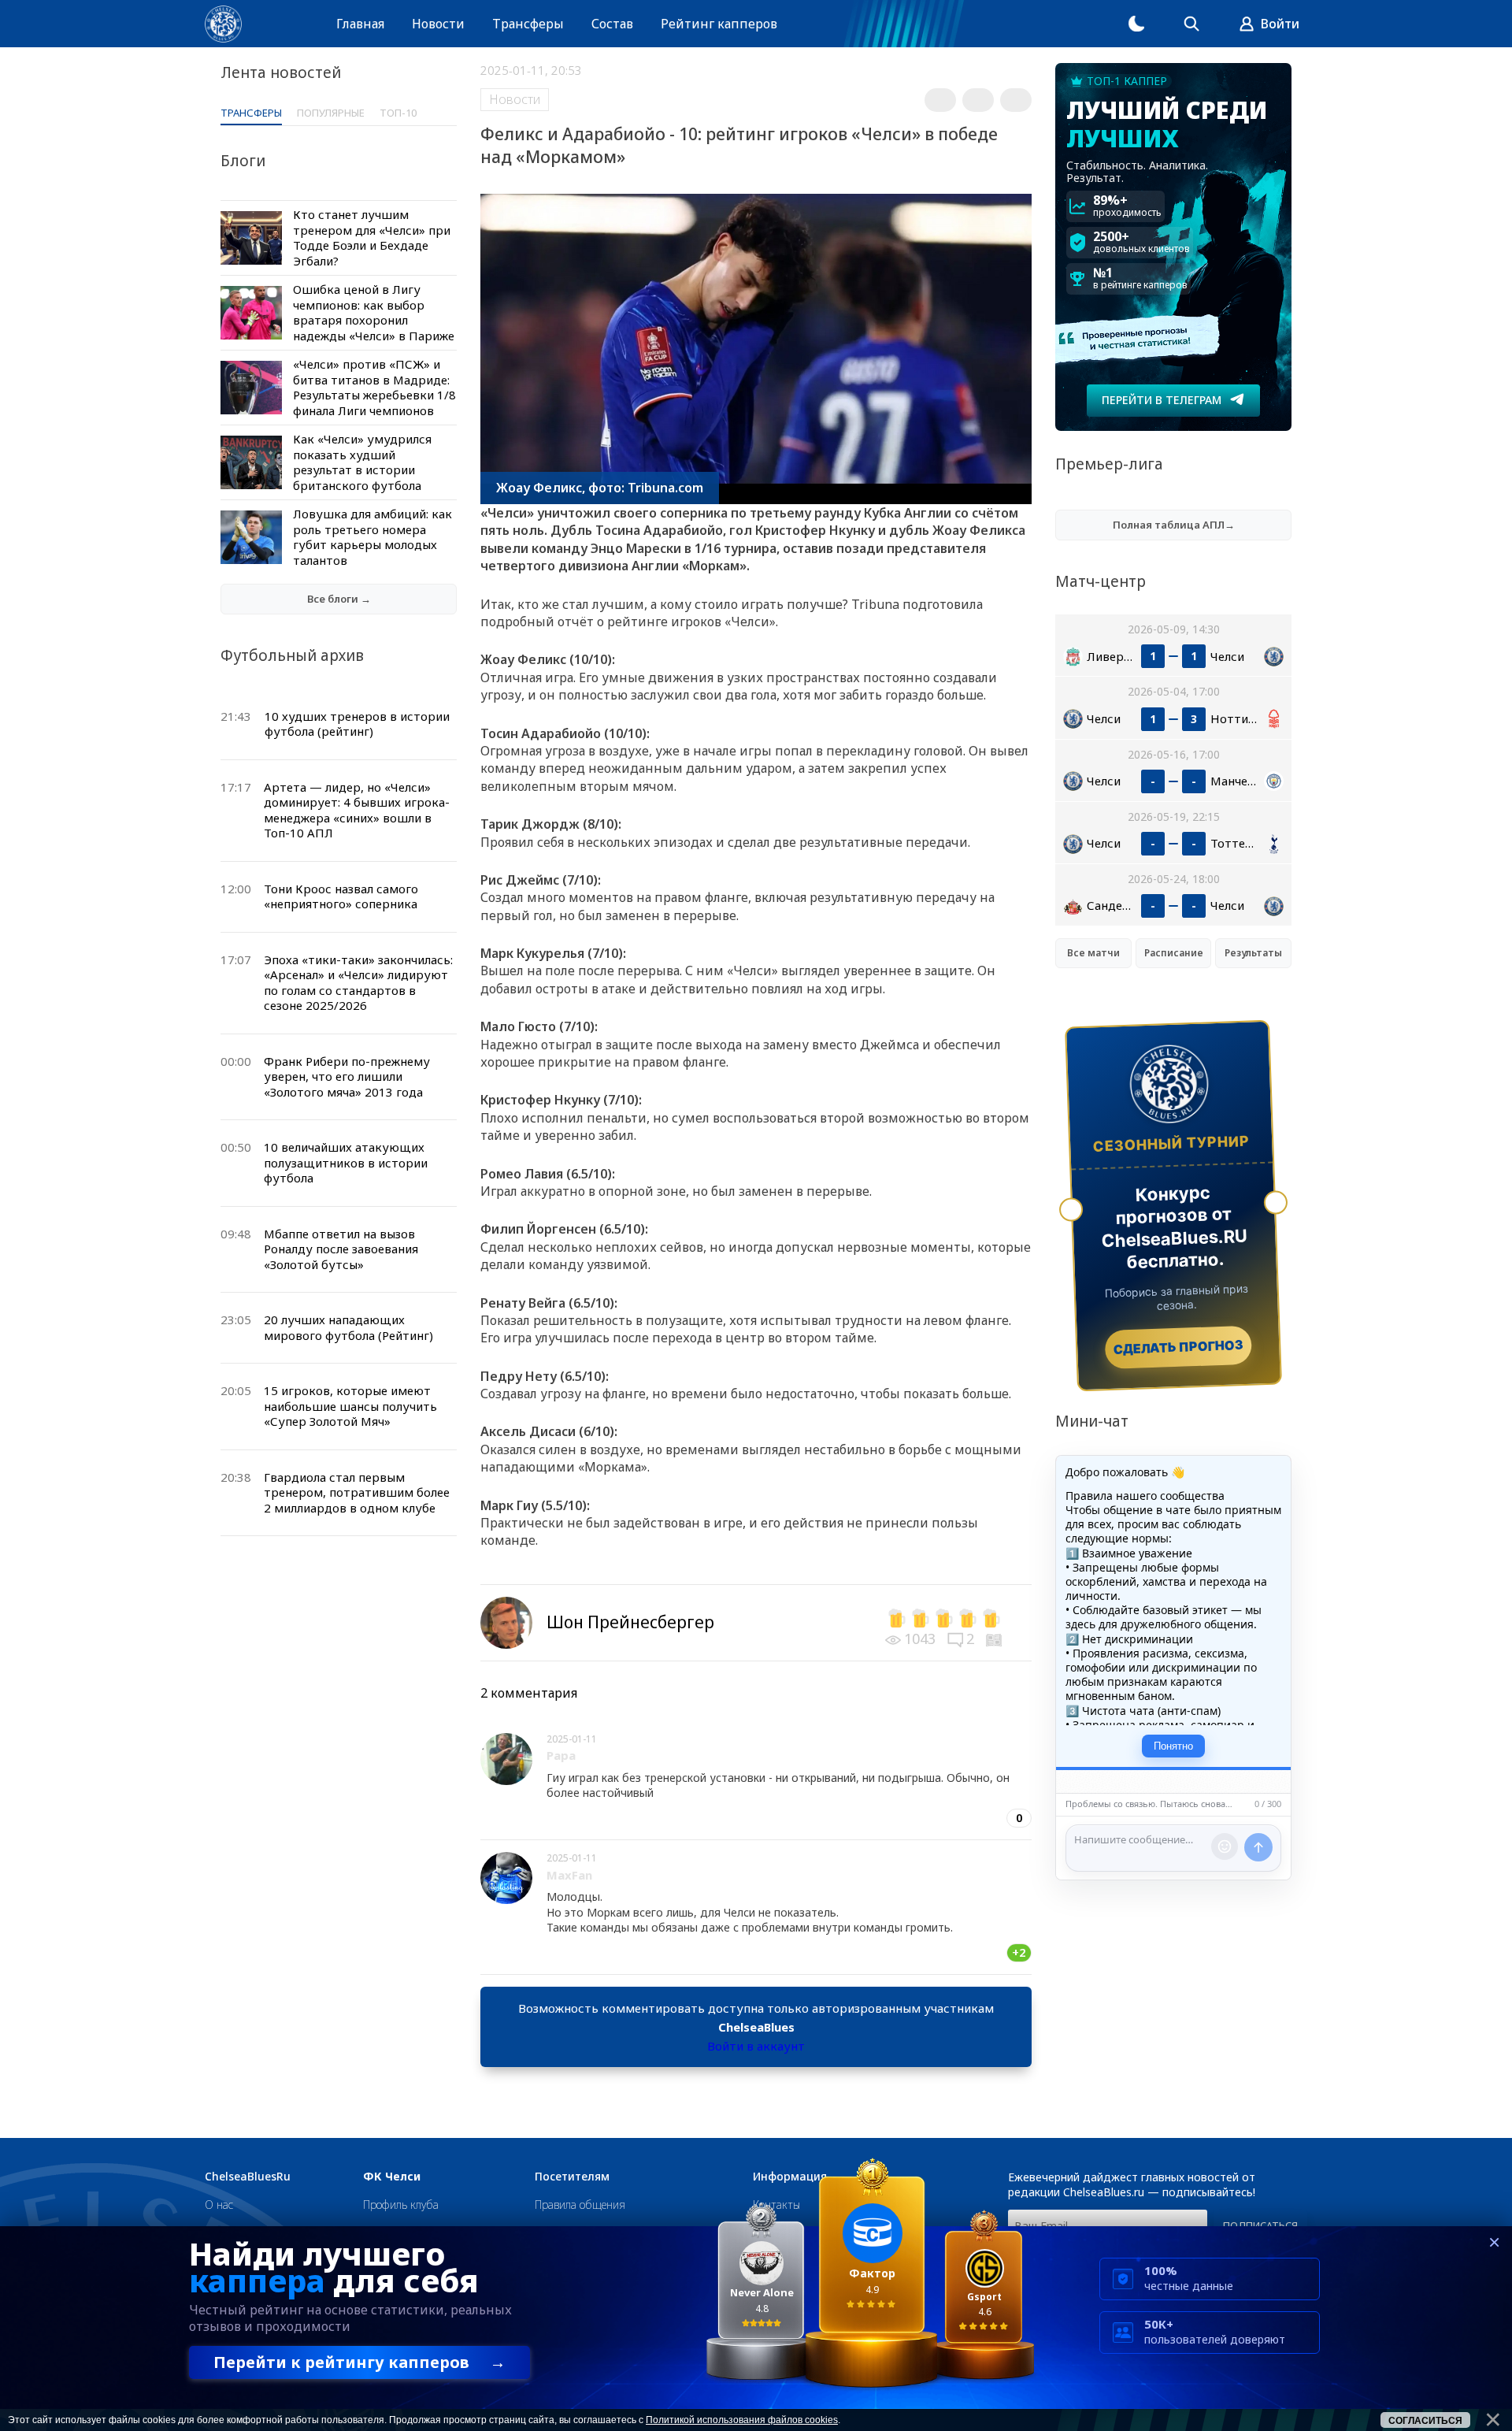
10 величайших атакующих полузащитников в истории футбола (346, 1162)
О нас (219, 2205)
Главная (360, 24)
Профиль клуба (401, 2205)
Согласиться (1425, 2421)
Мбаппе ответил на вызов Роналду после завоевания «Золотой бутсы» (341, 1249)
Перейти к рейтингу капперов (359, 2362)
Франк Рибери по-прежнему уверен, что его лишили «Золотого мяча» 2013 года (347, 1076)
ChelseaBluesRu (248, 2177)
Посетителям (572, 2177)
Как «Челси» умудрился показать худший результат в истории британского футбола (362, 462)
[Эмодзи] (1225, 1846)
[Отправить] (1258, 1847)
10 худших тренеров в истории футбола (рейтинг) (357, 724)
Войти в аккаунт (756, 2046)
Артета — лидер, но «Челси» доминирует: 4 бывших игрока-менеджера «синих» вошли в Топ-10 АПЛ (357, 810)
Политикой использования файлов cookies (742, 2420)
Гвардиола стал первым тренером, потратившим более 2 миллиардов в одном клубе (357, 1492)
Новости (438, 24)
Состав (612, 24)
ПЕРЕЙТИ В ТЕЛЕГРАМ (1162, 400)
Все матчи (1093, 953)
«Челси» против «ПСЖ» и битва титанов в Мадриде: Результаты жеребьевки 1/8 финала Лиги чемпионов (374, 387)
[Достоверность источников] (995, 1639)
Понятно (1173, 1746)
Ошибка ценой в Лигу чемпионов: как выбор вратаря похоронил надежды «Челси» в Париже (374, 312)
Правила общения (580, 2205)
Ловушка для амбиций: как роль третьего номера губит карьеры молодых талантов (372, 537)
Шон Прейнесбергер (630, 1622)
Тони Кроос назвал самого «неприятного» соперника (341, 896)
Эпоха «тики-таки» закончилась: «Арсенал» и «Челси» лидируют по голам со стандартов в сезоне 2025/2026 (358, 983)
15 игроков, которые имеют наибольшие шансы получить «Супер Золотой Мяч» (350, 1406)
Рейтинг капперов (719, 24)
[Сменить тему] (1136, 24)
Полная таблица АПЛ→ (1174, 525)
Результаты (1253, 953)
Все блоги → (339, 599)
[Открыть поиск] (1191, 24)
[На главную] (223, 24)
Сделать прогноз (1178, 1347)
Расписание (1174, 953)
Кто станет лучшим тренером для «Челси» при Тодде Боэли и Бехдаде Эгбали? (372, 238)
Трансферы (528, 24)
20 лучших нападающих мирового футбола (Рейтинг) (348, 1327)
